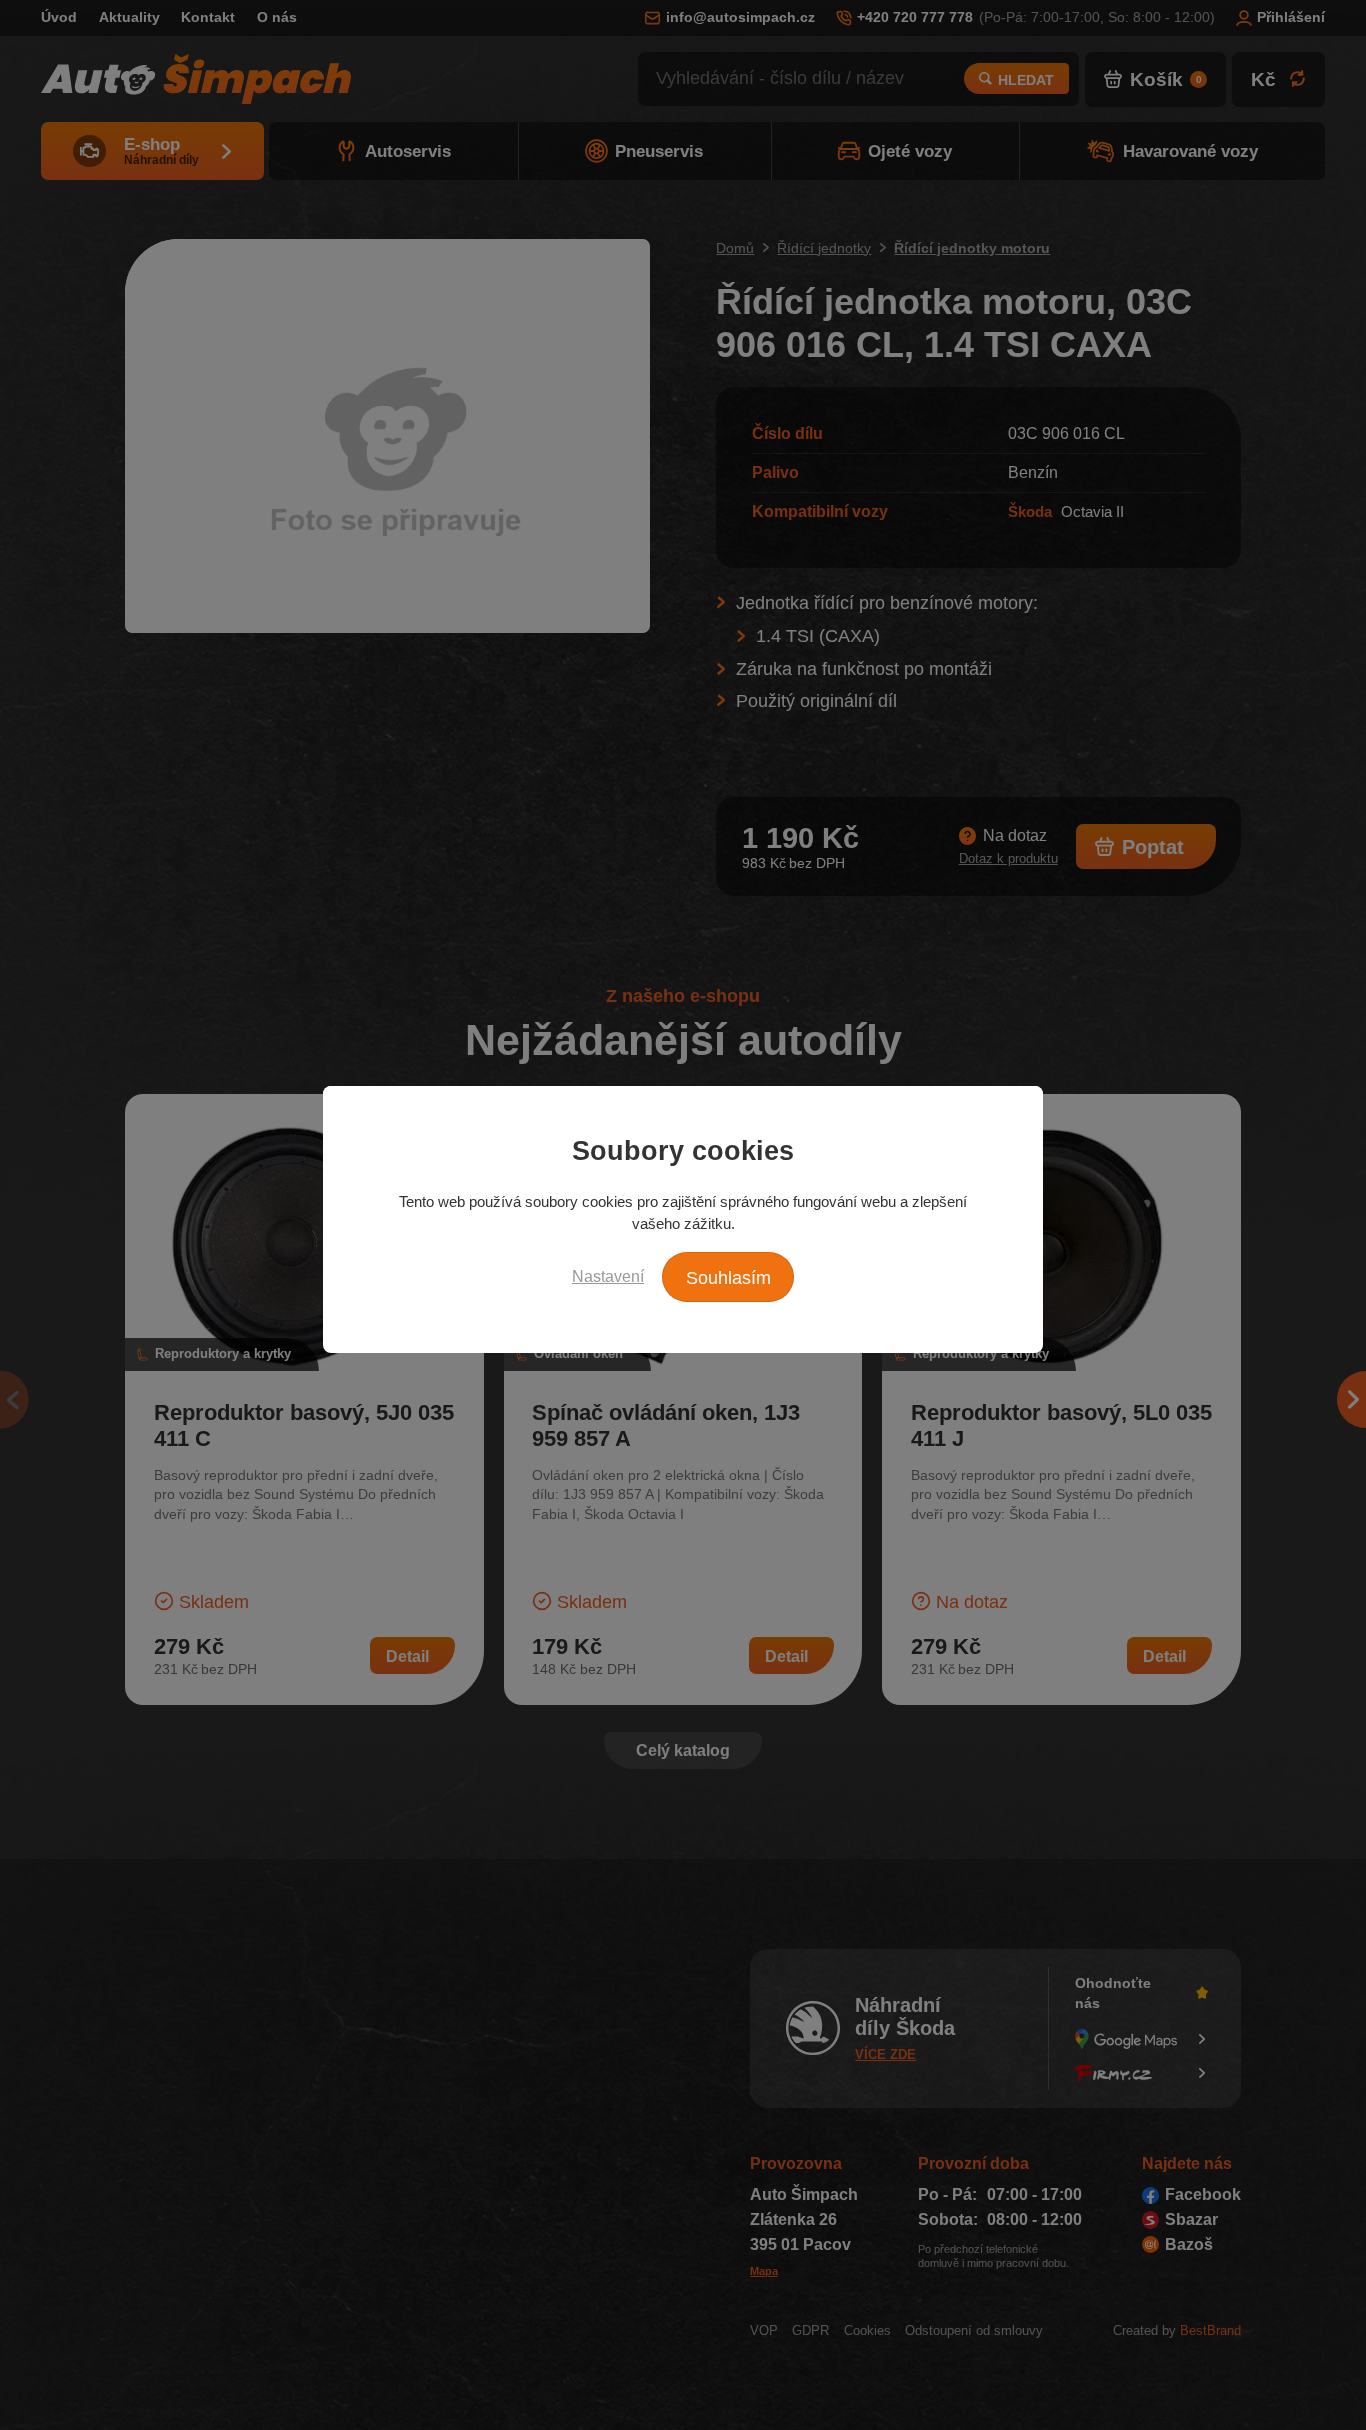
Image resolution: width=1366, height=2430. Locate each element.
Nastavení (608, 1276)
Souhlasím (728, 1278)
